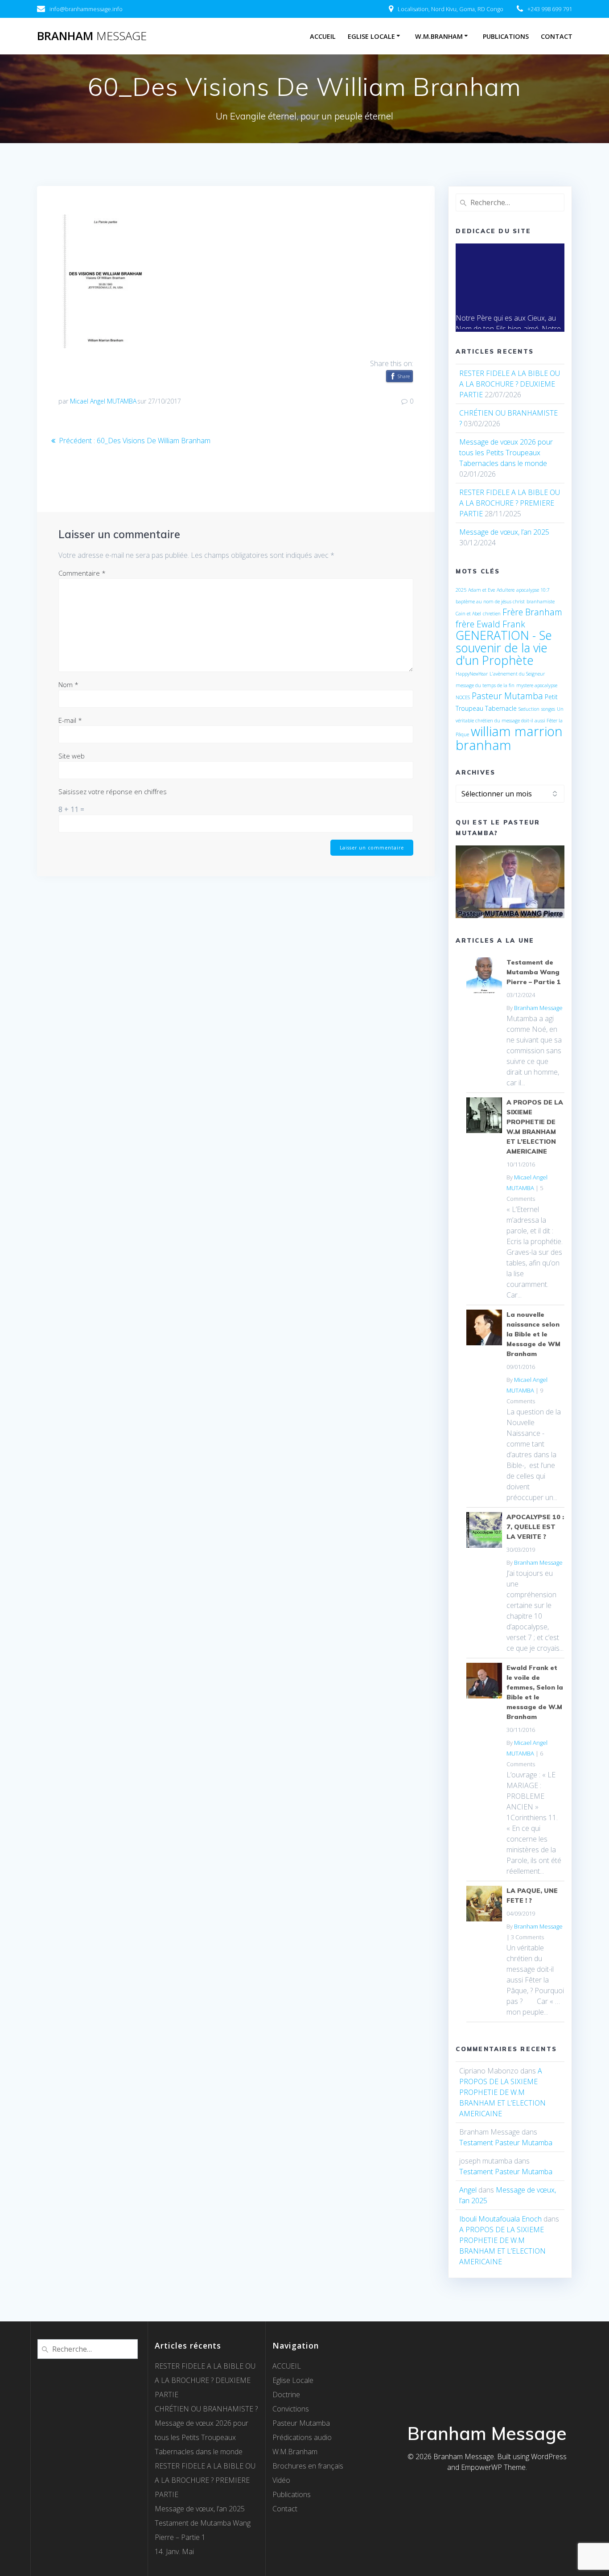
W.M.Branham (439, 36)
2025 (461, 590)
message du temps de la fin (485, 685)
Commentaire (82, 573)
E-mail (70, 720)
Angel (468, 2190)
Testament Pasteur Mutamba (506, 2143)
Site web (72, 756)
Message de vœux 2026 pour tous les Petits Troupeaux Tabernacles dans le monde (506, 453)
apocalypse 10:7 (533, 590)
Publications (506, 36)
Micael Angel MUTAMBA (103, 401)
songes (548, 709)
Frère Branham (532, 612)
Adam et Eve (481, 590)
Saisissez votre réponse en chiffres (113, 791)
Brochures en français (308, 2466)
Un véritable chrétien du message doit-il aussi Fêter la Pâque (510, 722)
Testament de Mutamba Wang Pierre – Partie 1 (534, 972)
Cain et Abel (468, 614)
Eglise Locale (371, 36)
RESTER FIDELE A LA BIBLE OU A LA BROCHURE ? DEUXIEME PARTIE (510, 384)
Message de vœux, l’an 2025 (504, 532)
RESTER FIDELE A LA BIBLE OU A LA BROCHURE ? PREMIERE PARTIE (510, 503)
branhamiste (541, 602)
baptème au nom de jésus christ (490, 602)
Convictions (291, 2409)
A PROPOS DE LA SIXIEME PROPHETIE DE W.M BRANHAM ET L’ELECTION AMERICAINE (502, 2092)
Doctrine (286, 2395)
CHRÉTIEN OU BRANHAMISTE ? (206, 2409)
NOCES (463, 697)
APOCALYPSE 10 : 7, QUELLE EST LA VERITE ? (535, 1527)
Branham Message (538, 1008)
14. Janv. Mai (174, 2551)
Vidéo (281, 2480)
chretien (492, 614)
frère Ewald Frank (490, 624)
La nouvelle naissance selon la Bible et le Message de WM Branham (533, 1334)
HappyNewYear (472, 674)
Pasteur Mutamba (507, 696)
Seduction (529, 709)
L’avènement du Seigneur (517, 674)
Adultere (506, 590)
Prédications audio (302, 2437)
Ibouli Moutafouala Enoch (500, 2219)
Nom (68, 684)
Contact (557, 36)
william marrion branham (509, 738)
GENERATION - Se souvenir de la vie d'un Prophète (504, 648)
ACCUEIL (323, 36)
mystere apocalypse (537, 685)
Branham (92, 36)
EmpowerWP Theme (493, 2467)
